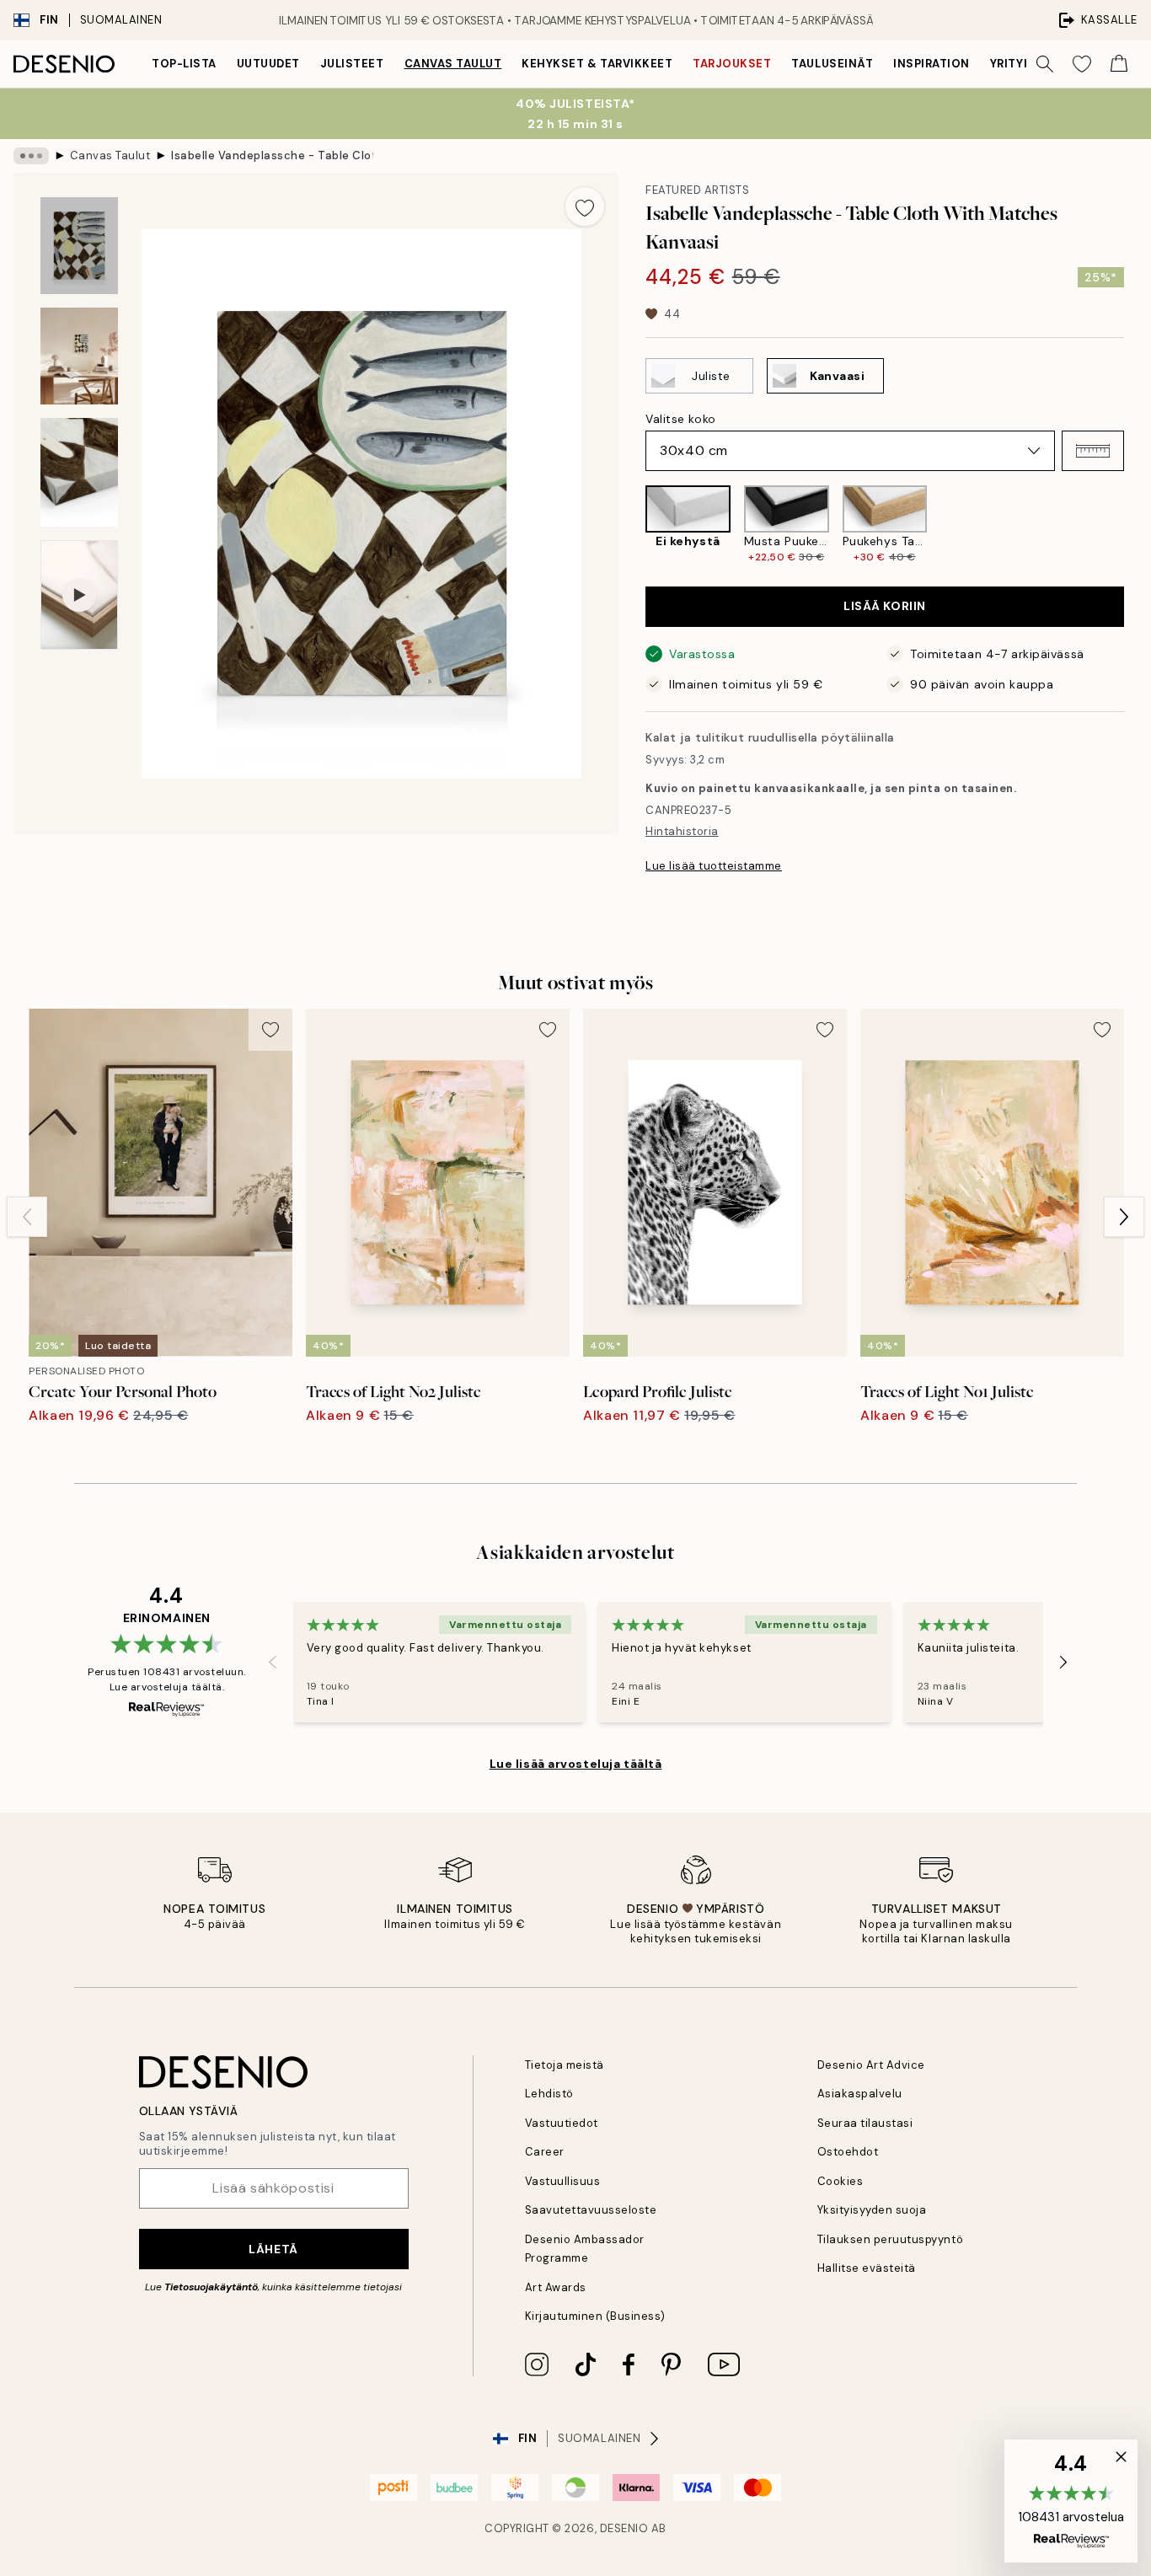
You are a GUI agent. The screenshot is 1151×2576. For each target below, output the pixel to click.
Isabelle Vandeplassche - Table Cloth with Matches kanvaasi (272, 155)
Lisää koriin (885, 606)
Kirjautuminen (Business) (595, 2316)
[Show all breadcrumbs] (31, 156)
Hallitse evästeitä (867, 2268)
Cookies (840, 2181)
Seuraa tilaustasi (865, 2123)
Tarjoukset (732, 64)
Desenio (624, 2528)
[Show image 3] (79, 472)
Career (545, 2152)
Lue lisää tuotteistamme (714, 866)
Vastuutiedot (562, 2123)
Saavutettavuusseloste (591, 2210)
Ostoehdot (848, 2152)
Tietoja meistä (565, 2065)
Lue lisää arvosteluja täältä (576, 1764)
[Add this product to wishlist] (585, 206)
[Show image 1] (79, 246)
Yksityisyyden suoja (872, 2210)
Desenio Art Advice (871, 2065)
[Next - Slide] (1138, 525)
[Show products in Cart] (1119, 64)
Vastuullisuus (563, 2181)
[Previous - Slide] (632, 525)
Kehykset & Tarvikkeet (597, 64)
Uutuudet (268, 64)
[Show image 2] (79, 356)
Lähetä (273, 2249)
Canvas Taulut (453, 64)
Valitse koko (681, 419)
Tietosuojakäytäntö (211, 2287)
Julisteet (352, 64)
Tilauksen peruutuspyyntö (890, 2239)
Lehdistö (549, 2094)
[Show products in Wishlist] (1082, 64)
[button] (1093, 451)
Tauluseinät (832, 64)
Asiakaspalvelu (860, 2094)
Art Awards (556, 2287)
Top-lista (184, 64)
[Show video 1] (79, 595)
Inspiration (932, 64)
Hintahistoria (682, 831)
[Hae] (1045, 64)
